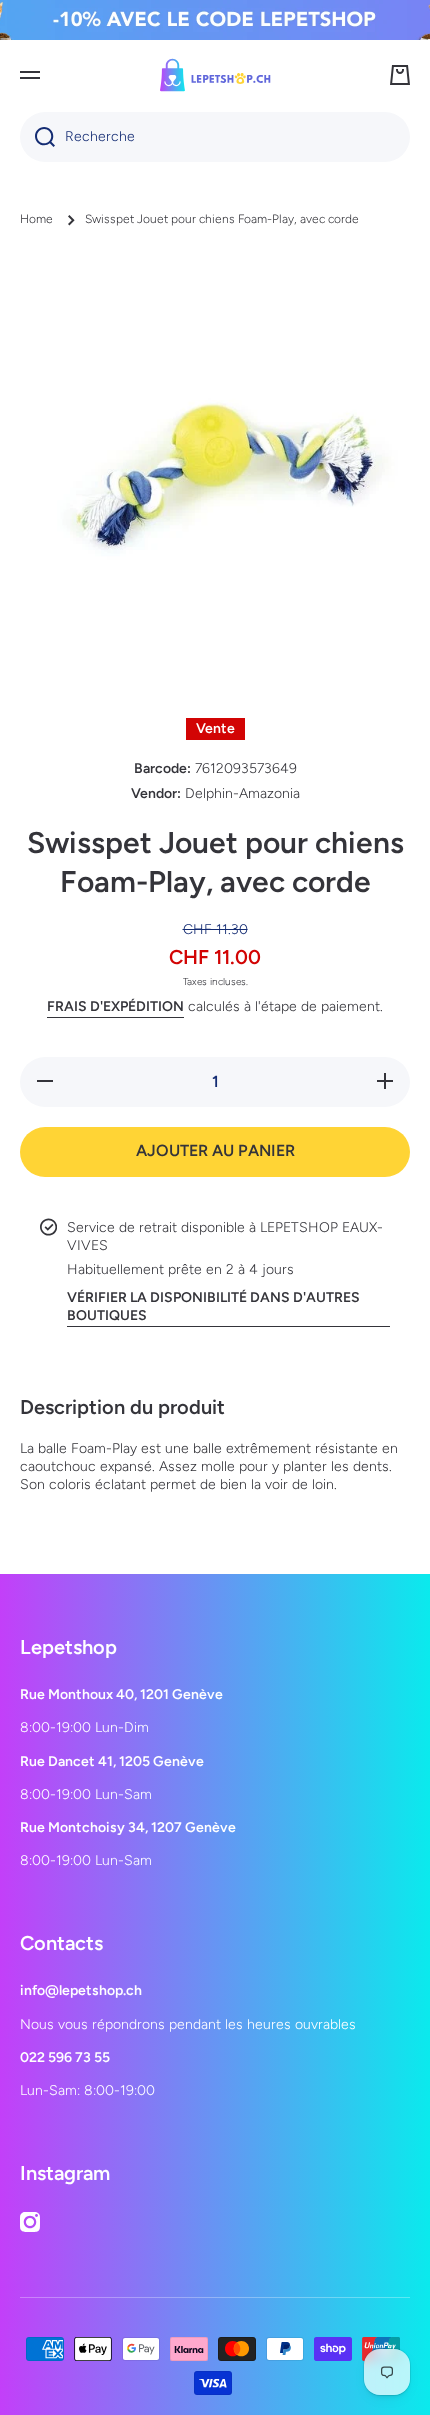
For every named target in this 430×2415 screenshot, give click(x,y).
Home (36, 219)
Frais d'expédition (115, 1006)
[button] (400, 75)
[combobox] (215, 137)
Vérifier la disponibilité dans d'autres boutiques (213, 1306)
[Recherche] (37, 137)
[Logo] (215, 75)
